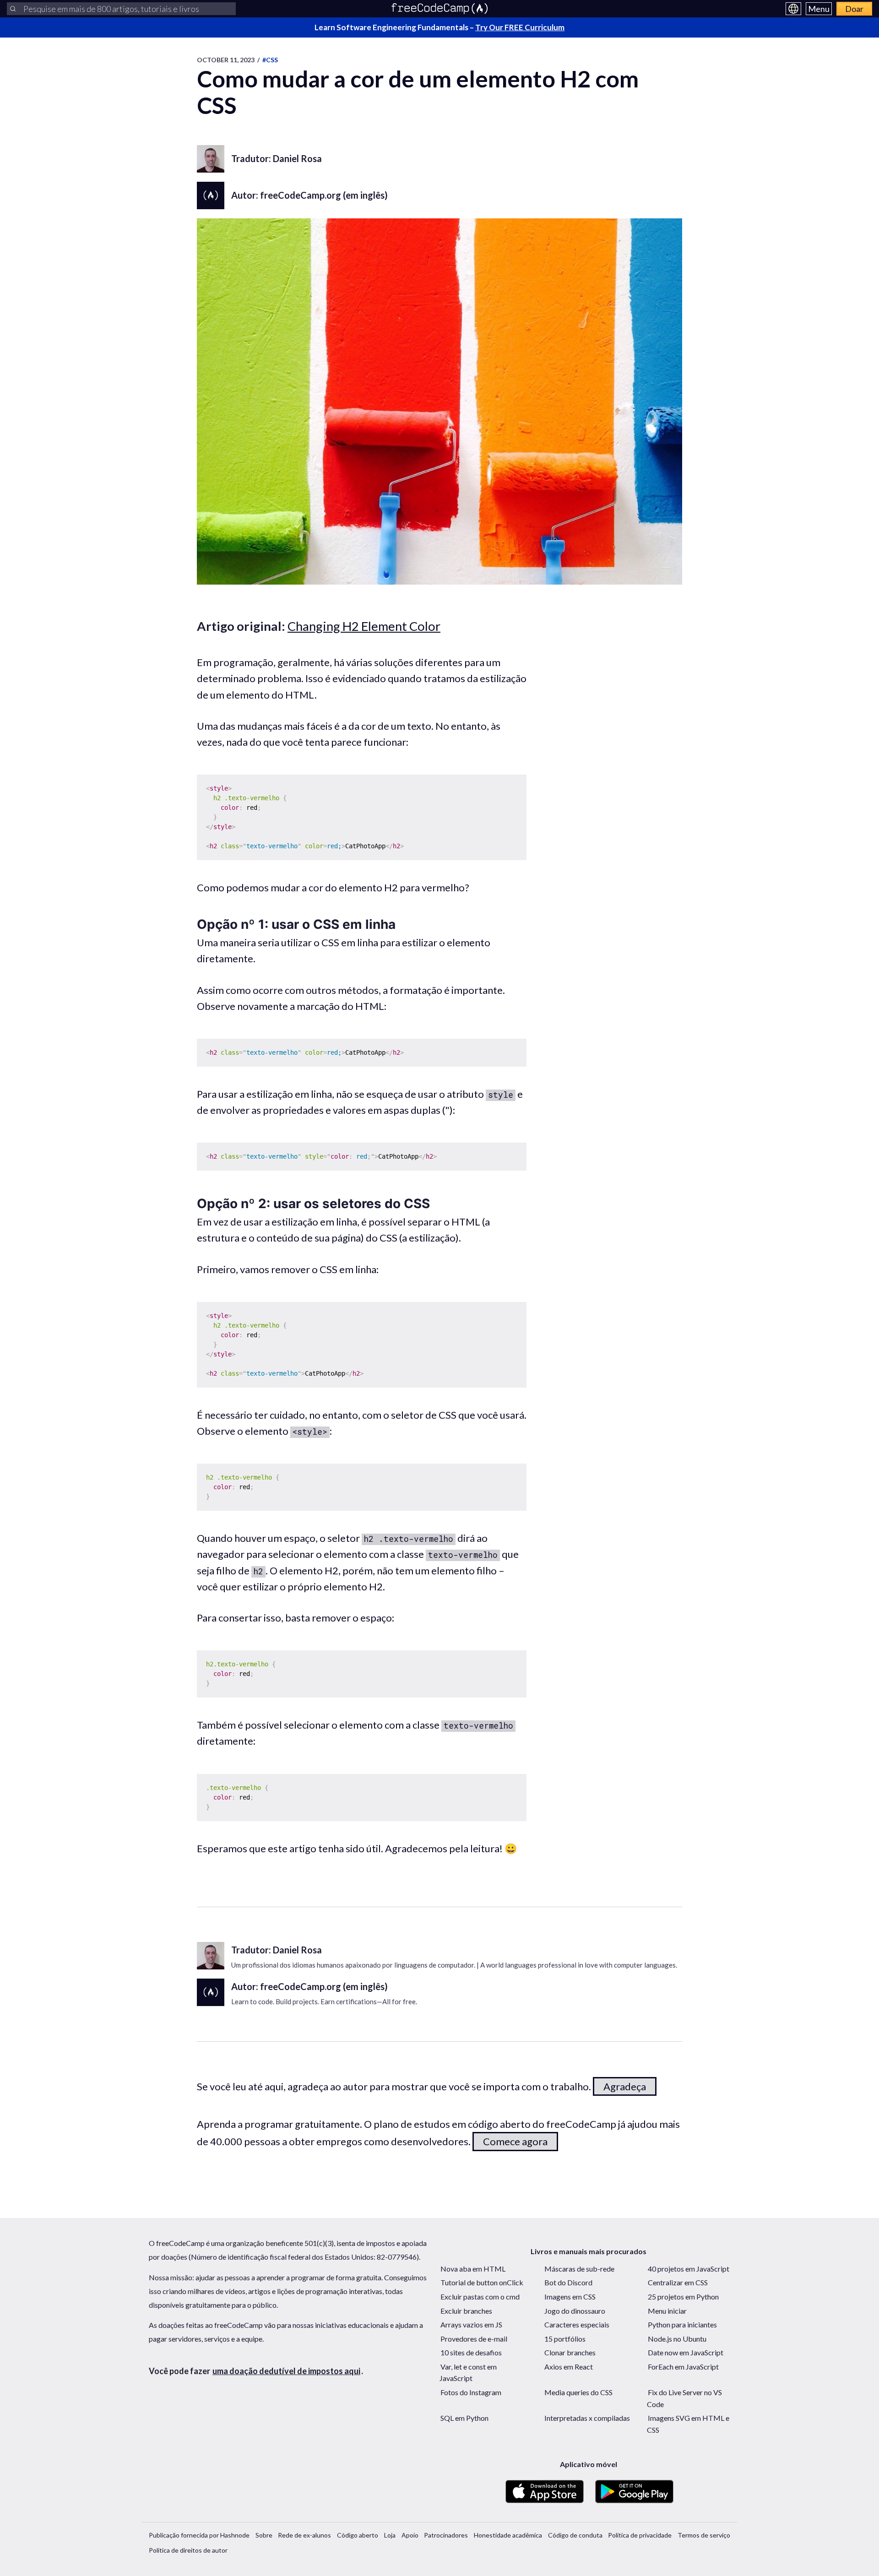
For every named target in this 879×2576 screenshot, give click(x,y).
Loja (390, 2535)
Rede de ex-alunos (304, 2535)
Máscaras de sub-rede (579, 2269)
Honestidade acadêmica (508, 2535)
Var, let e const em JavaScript (468, 2373)
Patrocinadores (446, 2535)
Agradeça (625, 2086)
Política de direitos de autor (188, 2550)
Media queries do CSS (578, 2392)
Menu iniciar (667, 2311)
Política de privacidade (640, 2535)
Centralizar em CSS (678, 2282)
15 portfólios (565, 2339)
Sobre (264, 2535)
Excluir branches (466, 2311)
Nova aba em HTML (473, 2269)
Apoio (410, 2535)
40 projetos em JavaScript (689, 2269)
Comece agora (515, 2141)
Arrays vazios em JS (471, 2324)
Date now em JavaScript (686, 2352)
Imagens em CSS (570, 2297)
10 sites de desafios (471, 2352)
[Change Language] (793, 9)
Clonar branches (570, 2352)
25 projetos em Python (683, 2297)
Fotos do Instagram (471, 2392)
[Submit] (13, 9)
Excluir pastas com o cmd (480, 2297)
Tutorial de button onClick (482, 2282)
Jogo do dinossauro (575, 2311)
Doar (854, 9)
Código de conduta (575, 2535)
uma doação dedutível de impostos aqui (286, 2371)
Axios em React (569, 2367)
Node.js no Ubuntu (677, 2339)
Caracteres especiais (577, 2324)
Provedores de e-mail (474, 2339)
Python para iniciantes (682, 2324)
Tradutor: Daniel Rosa (277, 158)
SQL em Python (464, 2418)
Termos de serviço (704, 2535)
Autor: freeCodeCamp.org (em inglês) (309, 195)
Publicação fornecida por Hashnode (199, 2535)
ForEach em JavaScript (683, 2367)
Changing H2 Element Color (364, 626)
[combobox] (121, 9)
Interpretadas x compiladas (587, 2418)
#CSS (270, 60)
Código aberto (358, 2535)
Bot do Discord (568, 2282)
